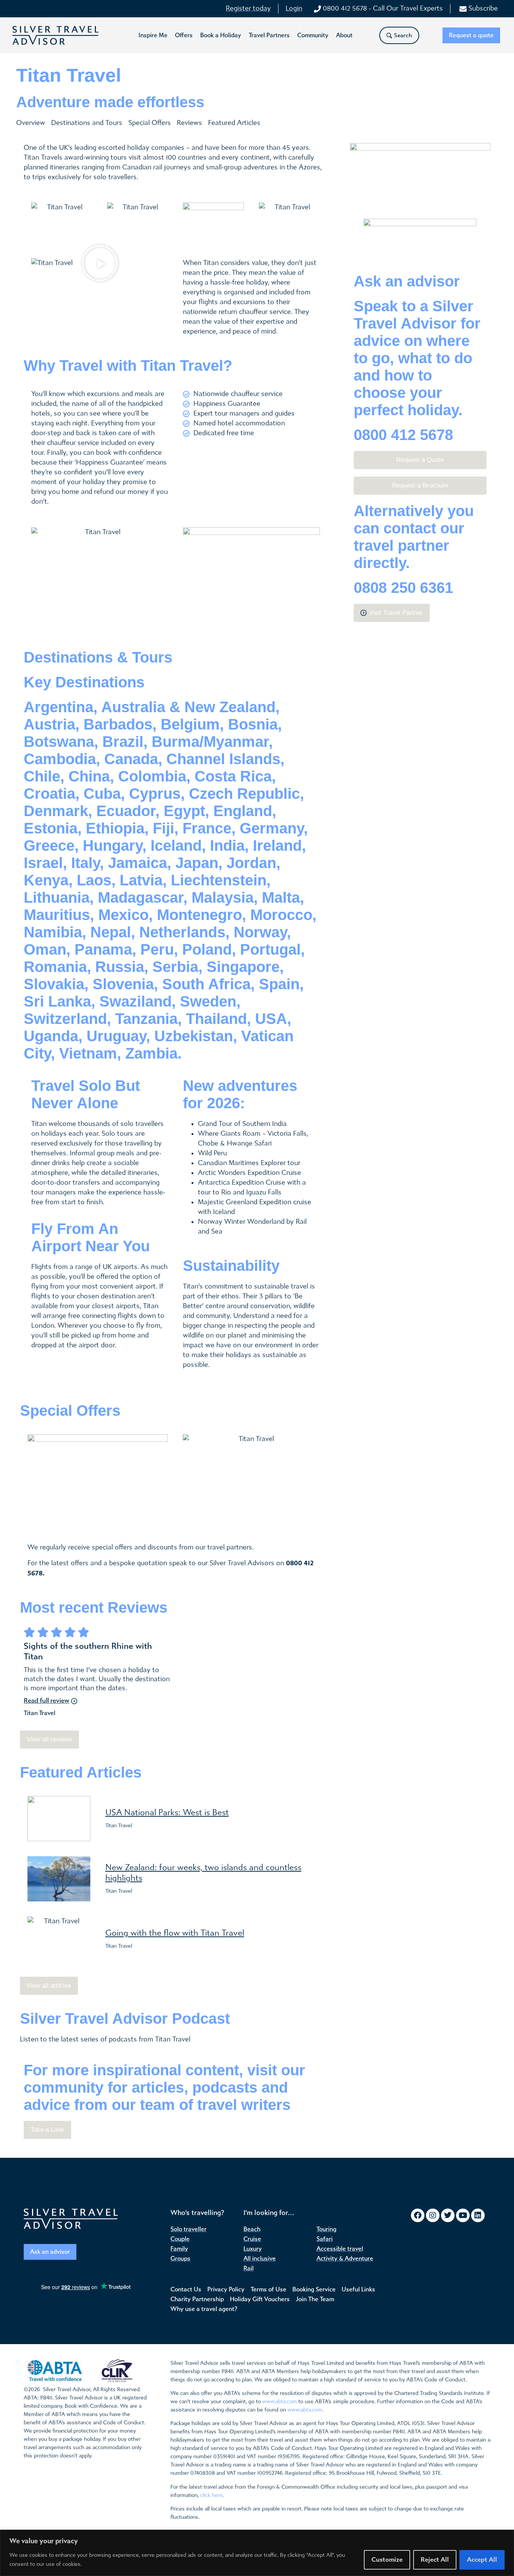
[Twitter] (448, 2215)
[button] (153, 35)
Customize (387, 2560)
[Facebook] (418, 2215)
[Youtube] (463, 2215)
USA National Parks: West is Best (167, 1813)
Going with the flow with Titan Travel (175, 1933)
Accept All (482, 2560)
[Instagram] (433, 2215)
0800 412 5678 (403, 435)
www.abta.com (280, 2402)
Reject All (435, 2560)
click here (211, 2495)
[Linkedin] (478, 2215)
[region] (257, 2553)
